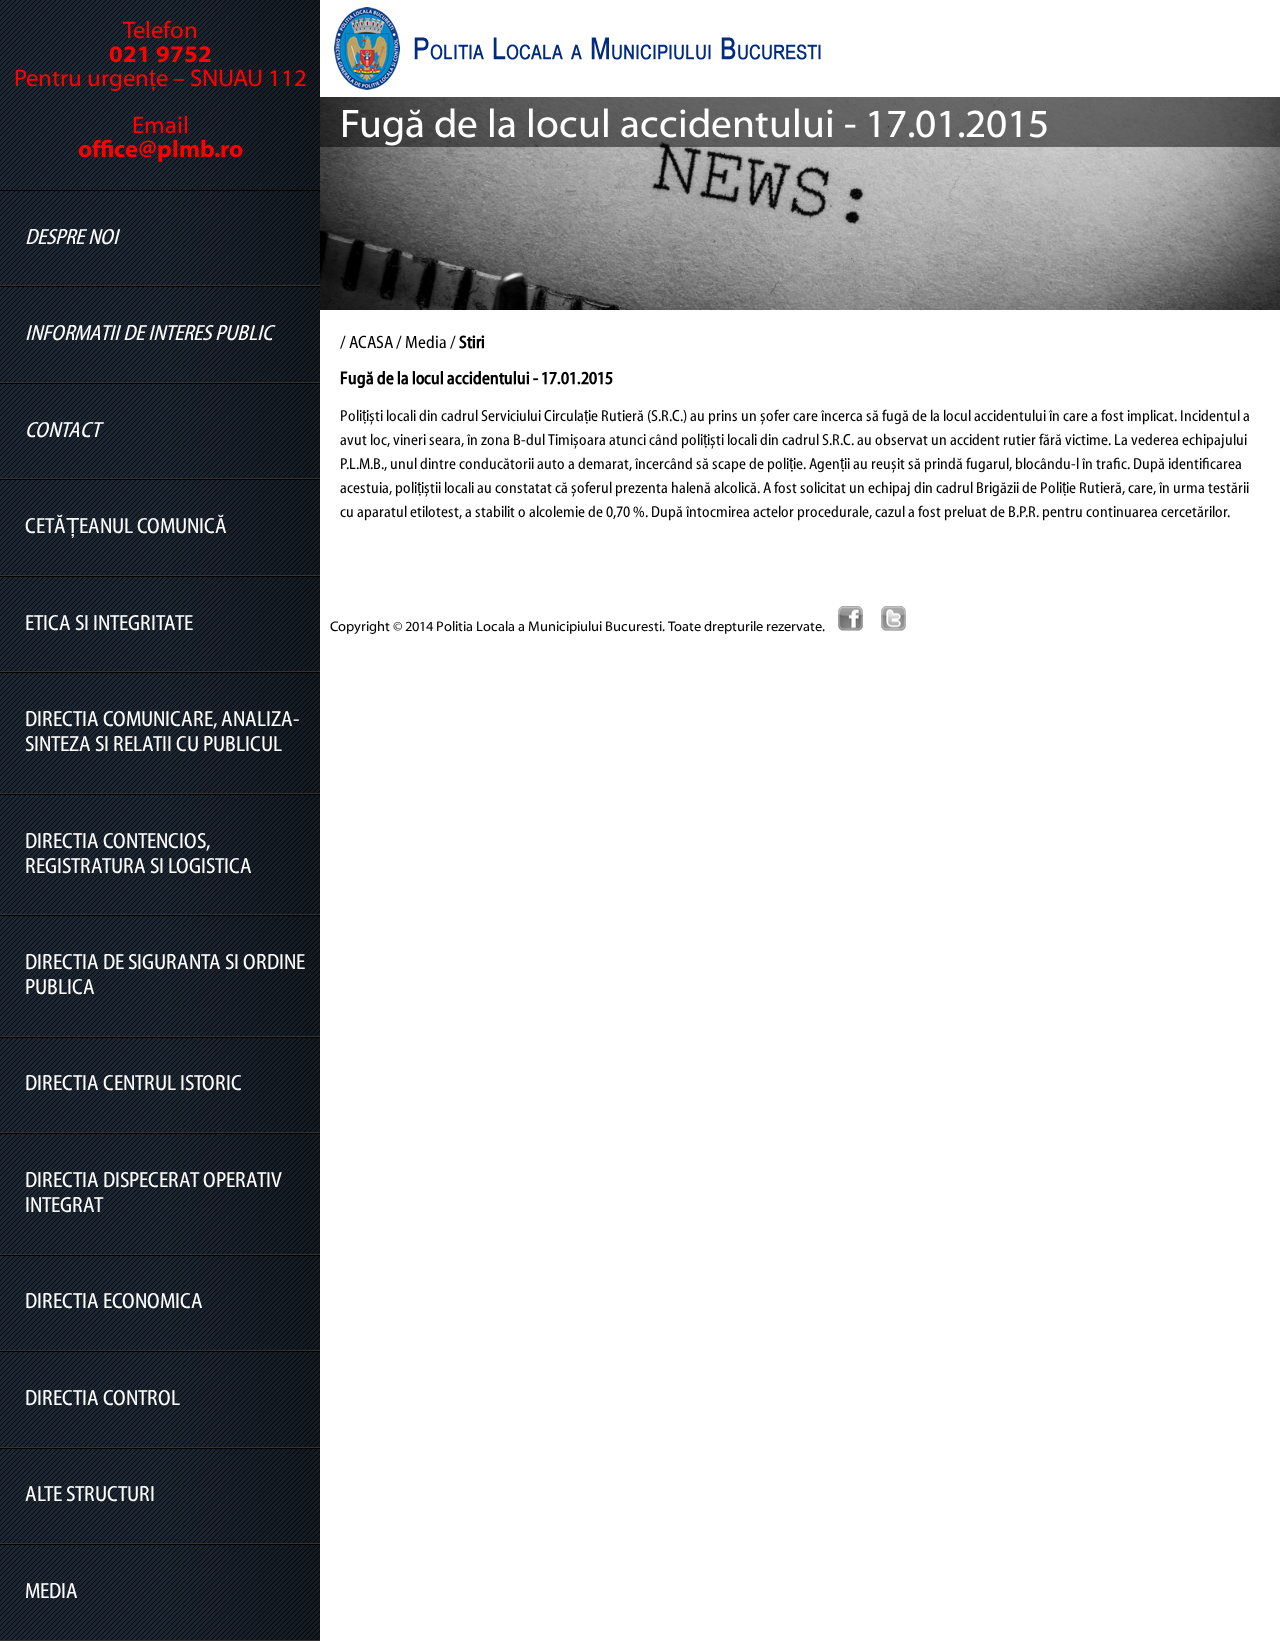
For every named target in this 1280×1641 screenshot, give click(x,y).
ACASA (371, 344)
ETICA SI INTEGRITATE (109, 624)
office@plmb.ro (160, 151)
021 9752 (160, 56)
